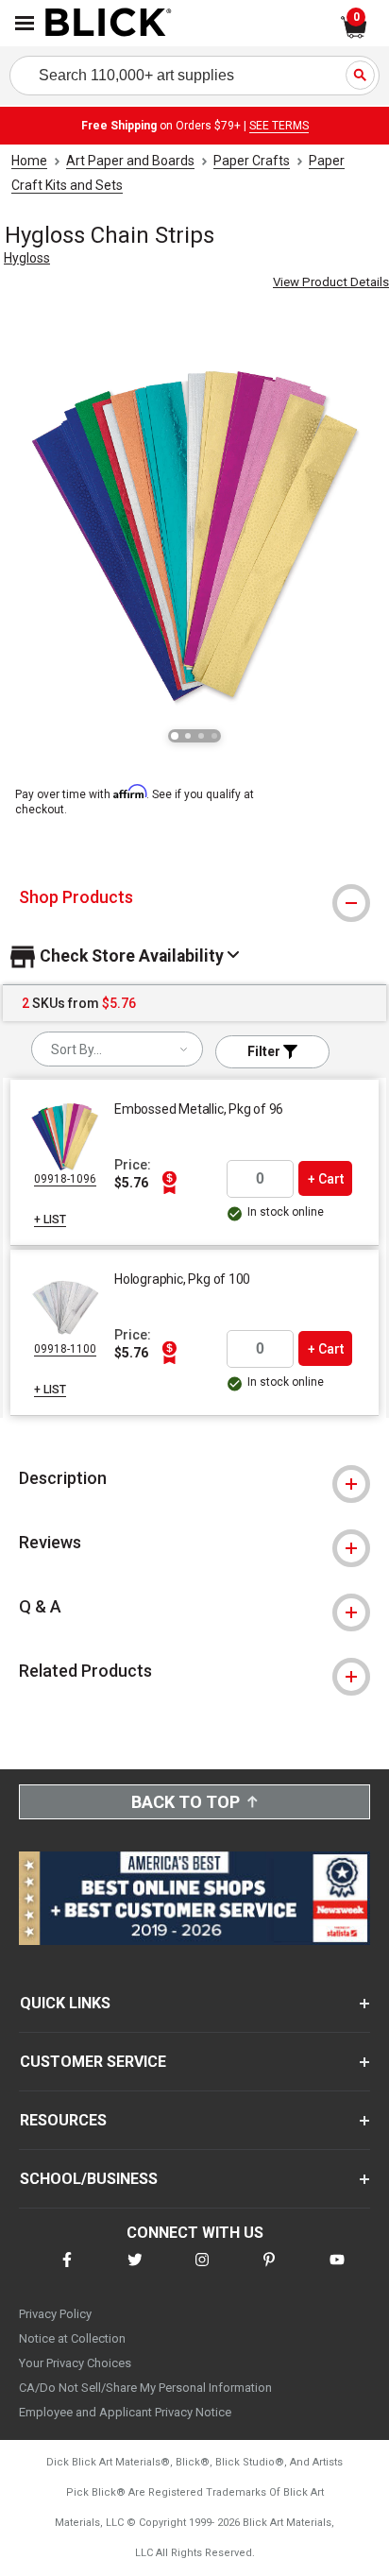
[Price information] (169, 1183)
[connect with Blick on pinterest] (269, 2271)
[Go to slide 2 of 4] (188, 736)
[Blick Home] (109, 24)
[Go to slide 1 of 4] (175, 736)
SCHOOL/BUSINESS (89, 2179)
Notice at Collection (72, 2338)
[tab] (194, 897)
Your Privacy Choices (75, 2363)
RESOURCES (63, 2120)
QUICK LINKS (65, 2003)
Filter (265, 1051)
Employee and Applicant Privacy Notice (125, 2412)
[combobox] (117, 1049)
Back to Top (186, 1802)
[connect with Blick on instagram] (202, 2271)
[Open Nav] (25, 23)
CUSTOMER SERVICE (93, 2062)
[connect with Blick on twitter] (135, 2271)
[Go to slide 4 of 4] (214, 736)
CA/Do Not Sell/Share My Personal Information (145, 2388)
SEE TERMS (279, 126)
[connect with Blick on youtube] (337, 2271)
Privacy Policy (55, 2314)
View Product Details (331, 282)
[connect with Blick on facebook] (67, 2271)
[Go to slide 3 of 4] (201, 736)
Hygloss (27, 258)
